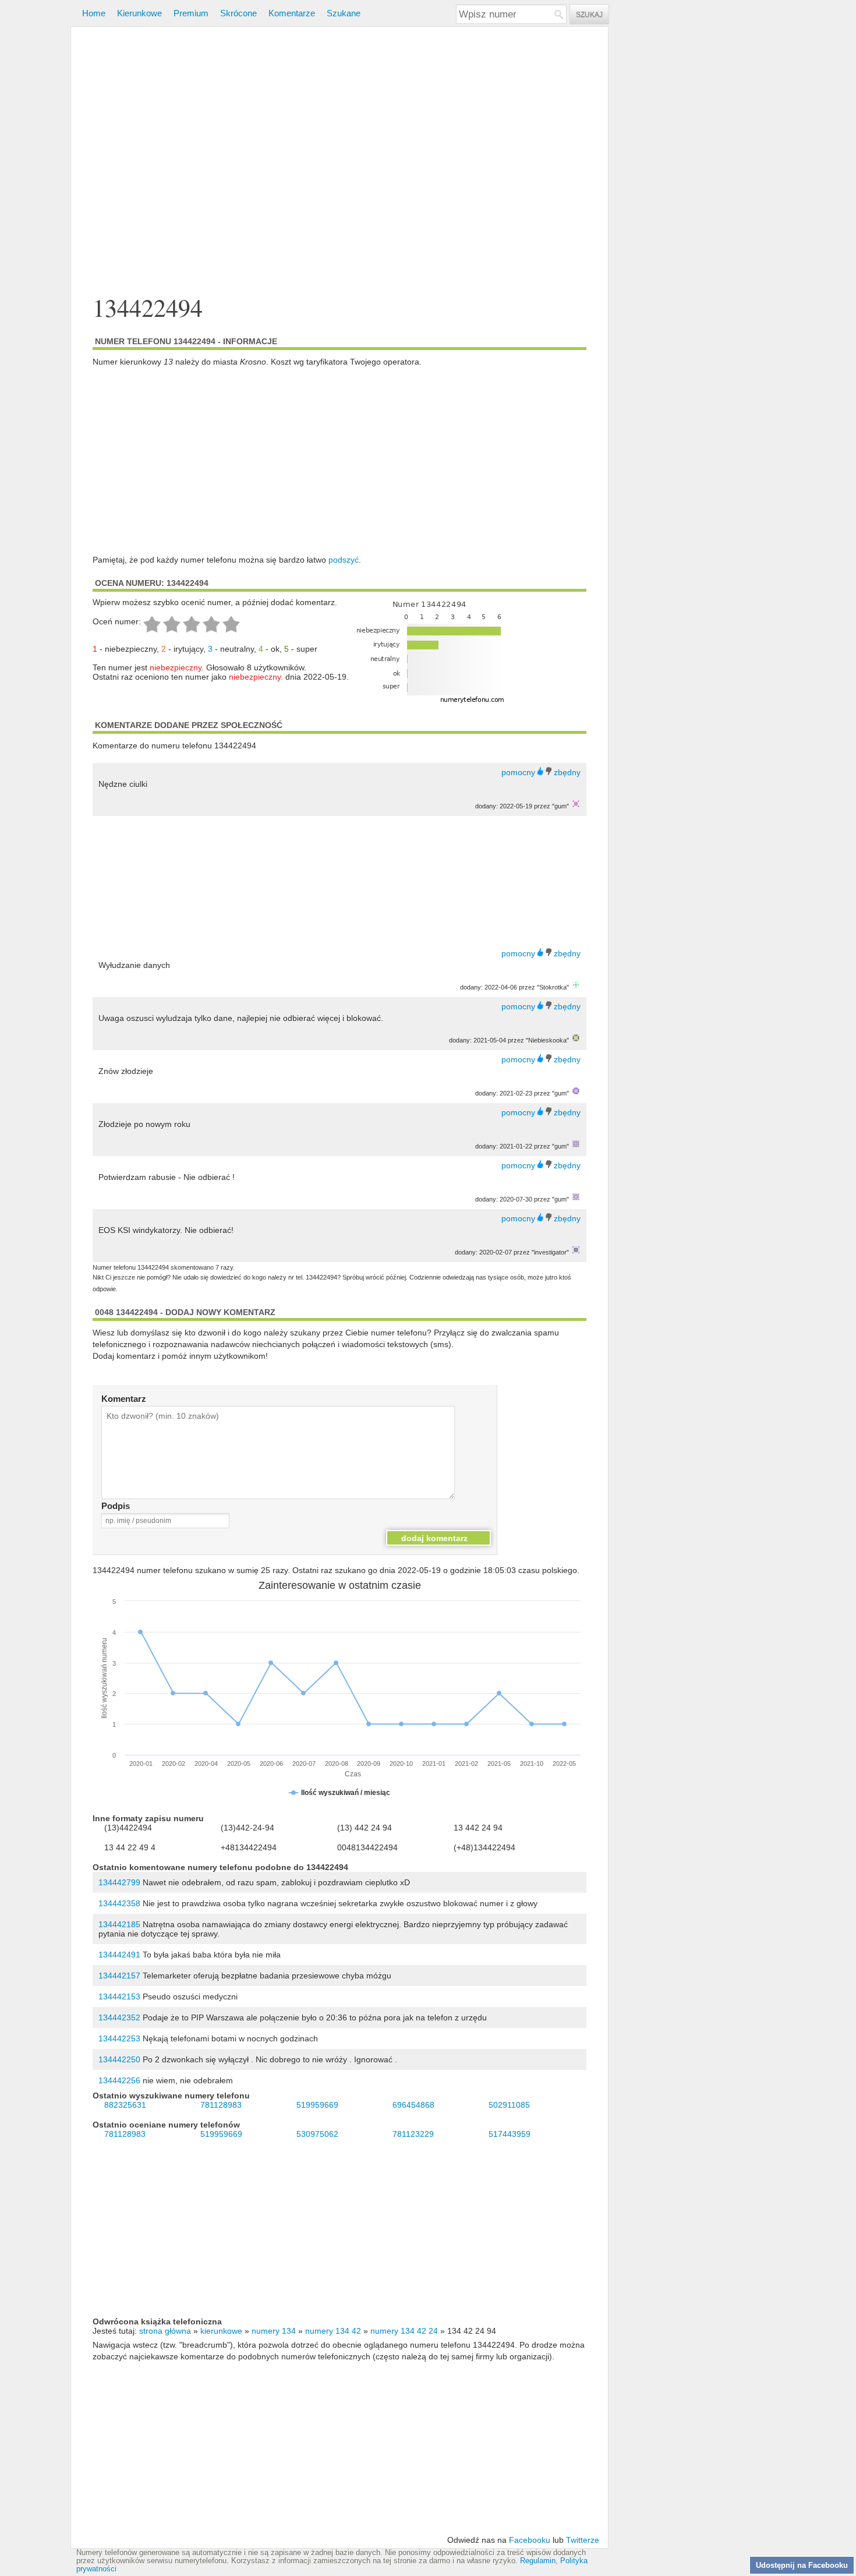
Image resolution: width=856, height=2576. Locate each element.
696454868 (413, 2105)
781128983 (221, 2105)
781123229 (413, 2134)
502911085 (509, 2105)
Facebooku (530, 2540)
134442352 (119, 2017)
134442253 (119, 2038)
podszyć (344, 560)
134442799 (119, 1882)
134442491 (119, 1955)
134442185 (119, 1924)
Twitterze (583, 2540)
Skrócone (238, 13)
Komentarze (292, 13)
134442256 (119, 2080)
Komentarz (124, 1399)
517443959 (510, 2134)
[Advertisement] (339, 162)
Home (94, 13)
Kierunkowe (139, 13)
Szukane (344, 13)
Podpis (116, 1506)
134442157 (119, 1976)
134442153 (119, 1997)
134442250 (119, 2059)
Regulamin (538, 2561)
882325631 (125, 2105)
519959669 (317, 2105)
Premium (191, 13)
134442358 (119, 1903)
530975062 (317, 2134)
